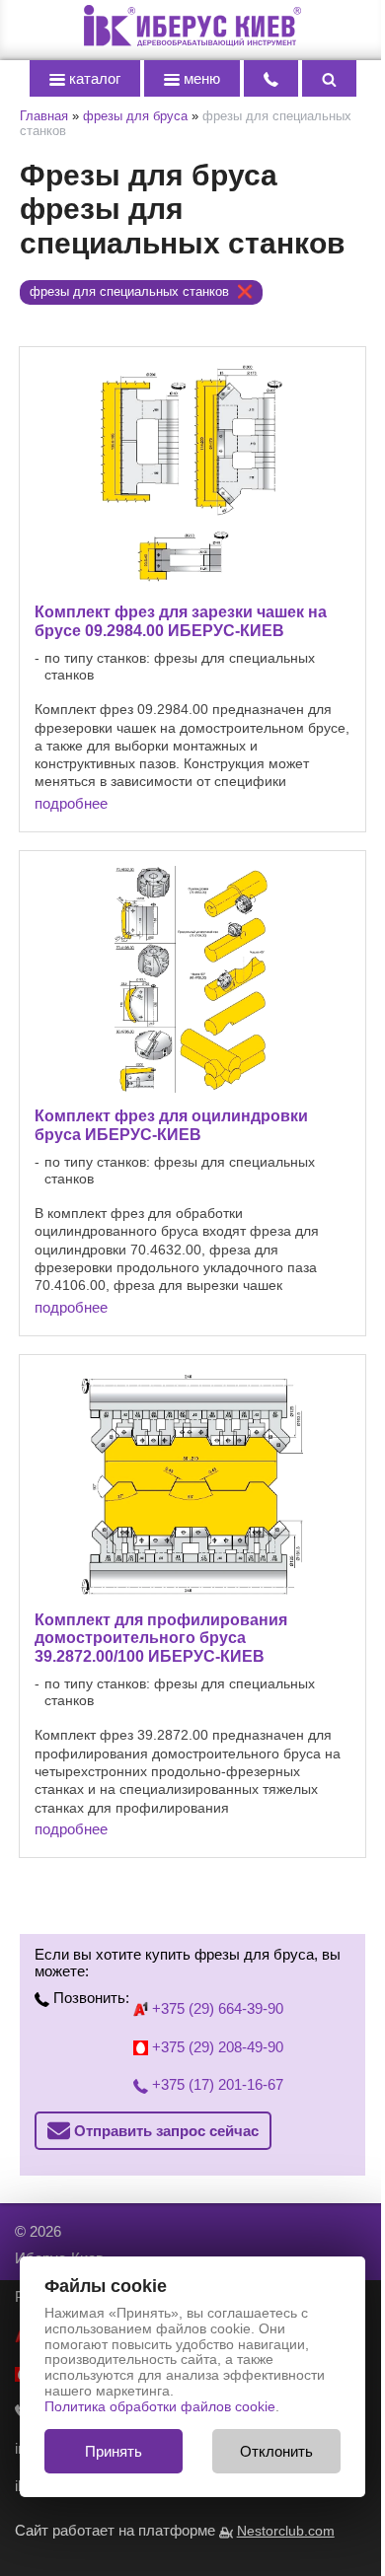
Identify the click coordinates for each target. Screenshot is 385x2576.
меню (200, 78)
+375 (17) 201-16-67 (216, 2084)
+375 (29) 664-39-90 (216, 2008)
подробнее (71, 803)
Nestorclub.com (286, 2531)
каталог (93, 78)
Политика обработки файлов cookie (160, 2407)
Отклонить (276, 2451)
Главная (44, 116)
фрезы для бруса (135, 116)
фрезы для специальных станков (129, 291)
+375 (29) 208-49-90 (216, 2047)
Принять (114, 2451)
